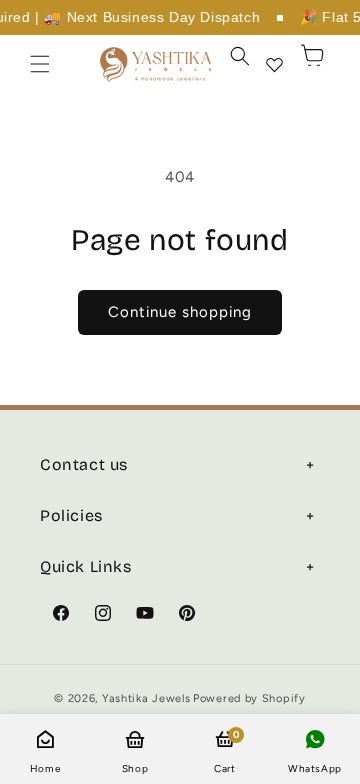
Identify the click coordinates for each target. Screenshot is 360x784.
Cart (225, 751)
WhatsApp (315, 768)
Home (45, 768)
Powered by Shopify (249, 698)
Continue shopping (180, 312)
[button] (40, 64)
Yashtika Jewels (146, 698)
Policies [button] (71, 515)
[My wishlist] (274, 64)
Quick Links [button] (86, 566)
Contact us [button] (84, 464)
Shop (135, 768)
